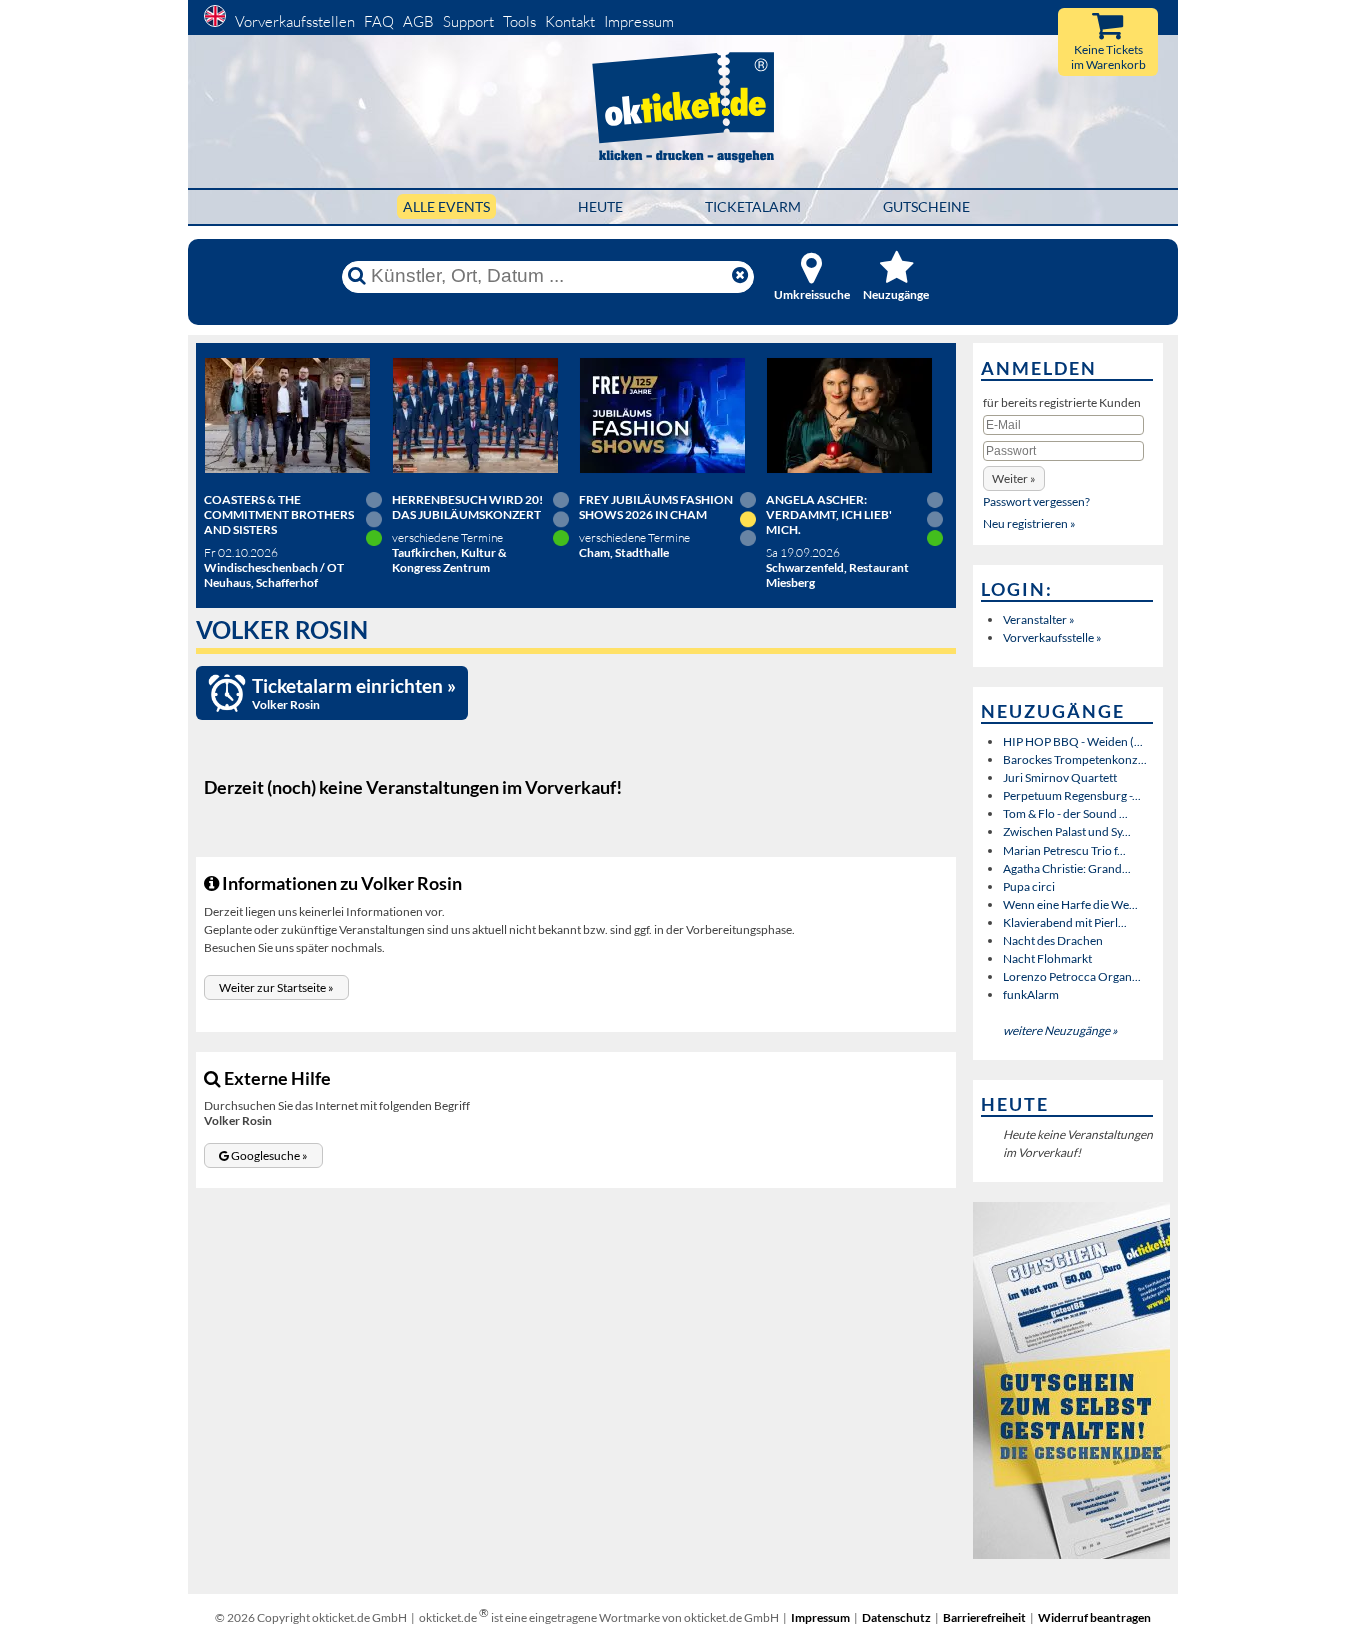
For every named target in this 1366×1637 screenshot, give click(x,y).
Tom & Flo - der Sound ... (1065, 813)
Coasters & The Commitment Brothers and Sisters (279, 514)
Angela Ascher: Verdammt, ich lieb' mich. (829, 514)
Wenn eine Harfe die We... (1070, 904)
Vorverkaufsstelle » (1052, 637)
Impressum (639, 21)
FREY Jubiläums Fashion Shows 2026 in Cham (656, 507)
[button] (276, 987)
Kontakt (570, 21)
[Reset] (740, 276)
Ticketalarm (753, 206)
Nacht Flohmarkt (1047, 958)
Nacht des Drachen (1053, 940)
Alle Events (446, 206)
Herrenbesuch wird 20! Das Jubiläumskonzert (467, 507)
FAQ (379, 21)
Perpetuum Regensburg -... (1072, 795)
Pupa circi (1029, 886)
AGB (418, 21)
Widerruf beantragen (1094, 1617)
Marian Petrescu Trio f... (1064, 850)
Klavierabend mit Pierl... (1065, 922)
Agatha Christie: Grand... (1067, 868)
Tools (519, 21)
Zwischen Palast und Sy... (1067, 831)
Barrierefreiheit (984, 1617)
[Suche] (357, 276)
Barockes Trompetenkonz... (1075, 759)
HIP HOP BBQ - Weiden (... (1073, 741)
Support (468, 21)
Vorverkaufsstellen (295, 21)
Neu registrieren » (1029, 523)
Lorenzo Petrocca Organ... (1072, 976)
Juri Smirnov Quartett (1060, 777)
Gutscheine (926, 206)
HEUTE (600, 206)
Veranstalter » (1039, 619)
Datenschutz (896, 1617)
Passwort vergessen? (1036, 501)
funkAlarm (1031, 994)
